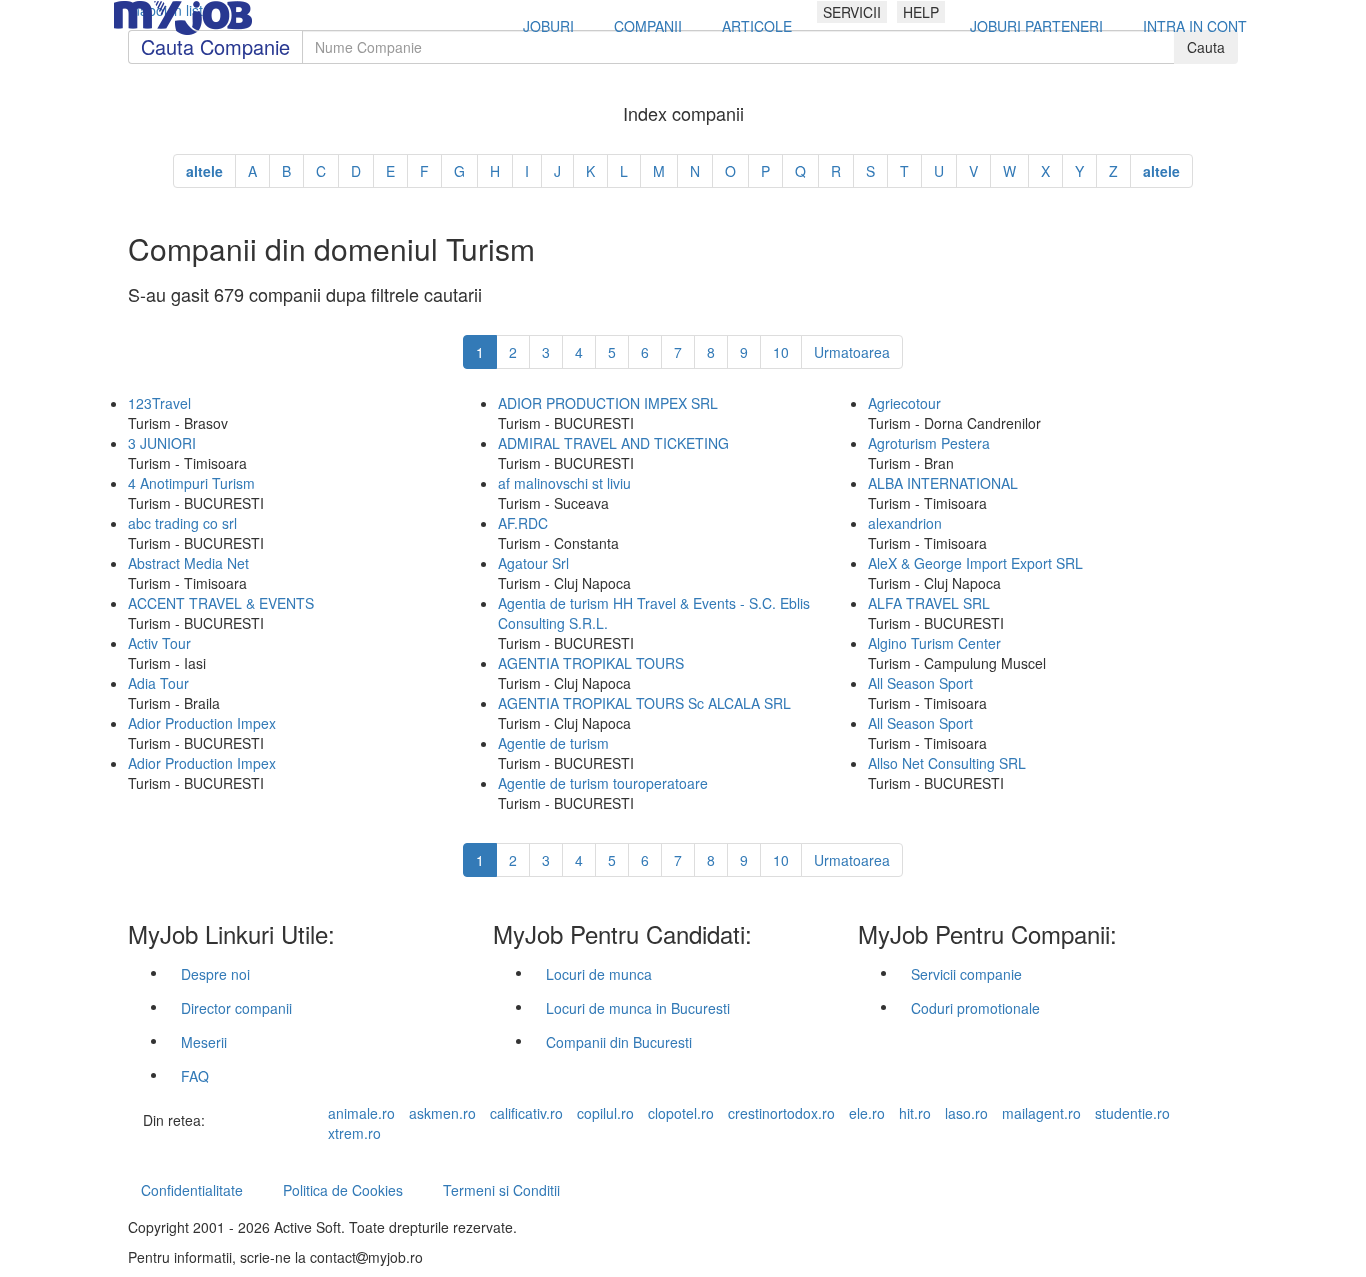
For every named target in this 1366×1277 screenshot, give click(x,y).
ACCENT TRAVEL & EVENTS (221, 603)
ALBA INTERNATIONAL (943, 483)
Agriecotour (904, 403)
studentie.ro (1132, 1113)
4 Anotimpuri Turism (191, 483)
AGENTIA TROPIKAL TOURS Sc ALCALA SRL (644, 703)
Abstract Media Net (188, 563)
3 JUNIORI (162, 443)
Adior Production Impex (202, 723)
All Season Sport (920, 683)
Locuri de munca (599, 974)
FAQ (195, 1076)
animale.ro (361, 1113)
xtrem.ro (354, 1133)
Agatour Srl (533, 563)
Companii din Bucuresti (619, 1042)
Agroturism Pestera (929, 443)
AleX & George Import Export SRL (975, 563)
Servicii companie (966, 974)
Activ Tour (159, 643)
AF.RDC (523, 523)
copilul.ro (605, 1113)
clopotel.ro (681, 1113)
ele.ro (867, 1113)
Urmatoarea (852, 352)
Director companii (236, 1008)
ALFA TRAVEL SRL (929, 603)
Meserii (204, 1042)
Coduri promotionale (975, 1008)
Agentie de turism (553, 743)
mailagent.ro (1041, 1113)
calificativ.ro (526, 1113)
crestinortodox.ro (781, 1113)
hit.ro (915, 1113)
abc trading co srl (182, 523)
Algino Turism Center (934, 643)
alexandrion (905, 523)
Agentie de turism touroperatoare (603, 783)
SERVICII (852, 12)
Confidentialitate (192, 1190)
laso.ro (966, 1113)
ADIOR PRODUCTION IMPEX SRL (608, 403)
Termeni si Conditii (501, 1190)
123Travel (159, 403)
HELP (921, 12)
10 (781, 352)
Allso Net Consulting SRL (947, 763)
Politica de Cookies (343, 1190)
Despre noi (215, 974)
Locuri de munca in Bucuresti (638, 1008)
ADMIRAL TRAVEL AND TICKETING (613, 443)
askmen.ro (442, 1113)
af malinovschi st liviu (564, 483)
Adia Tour (158, 683)
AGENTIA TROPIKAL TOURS (591, 663)
